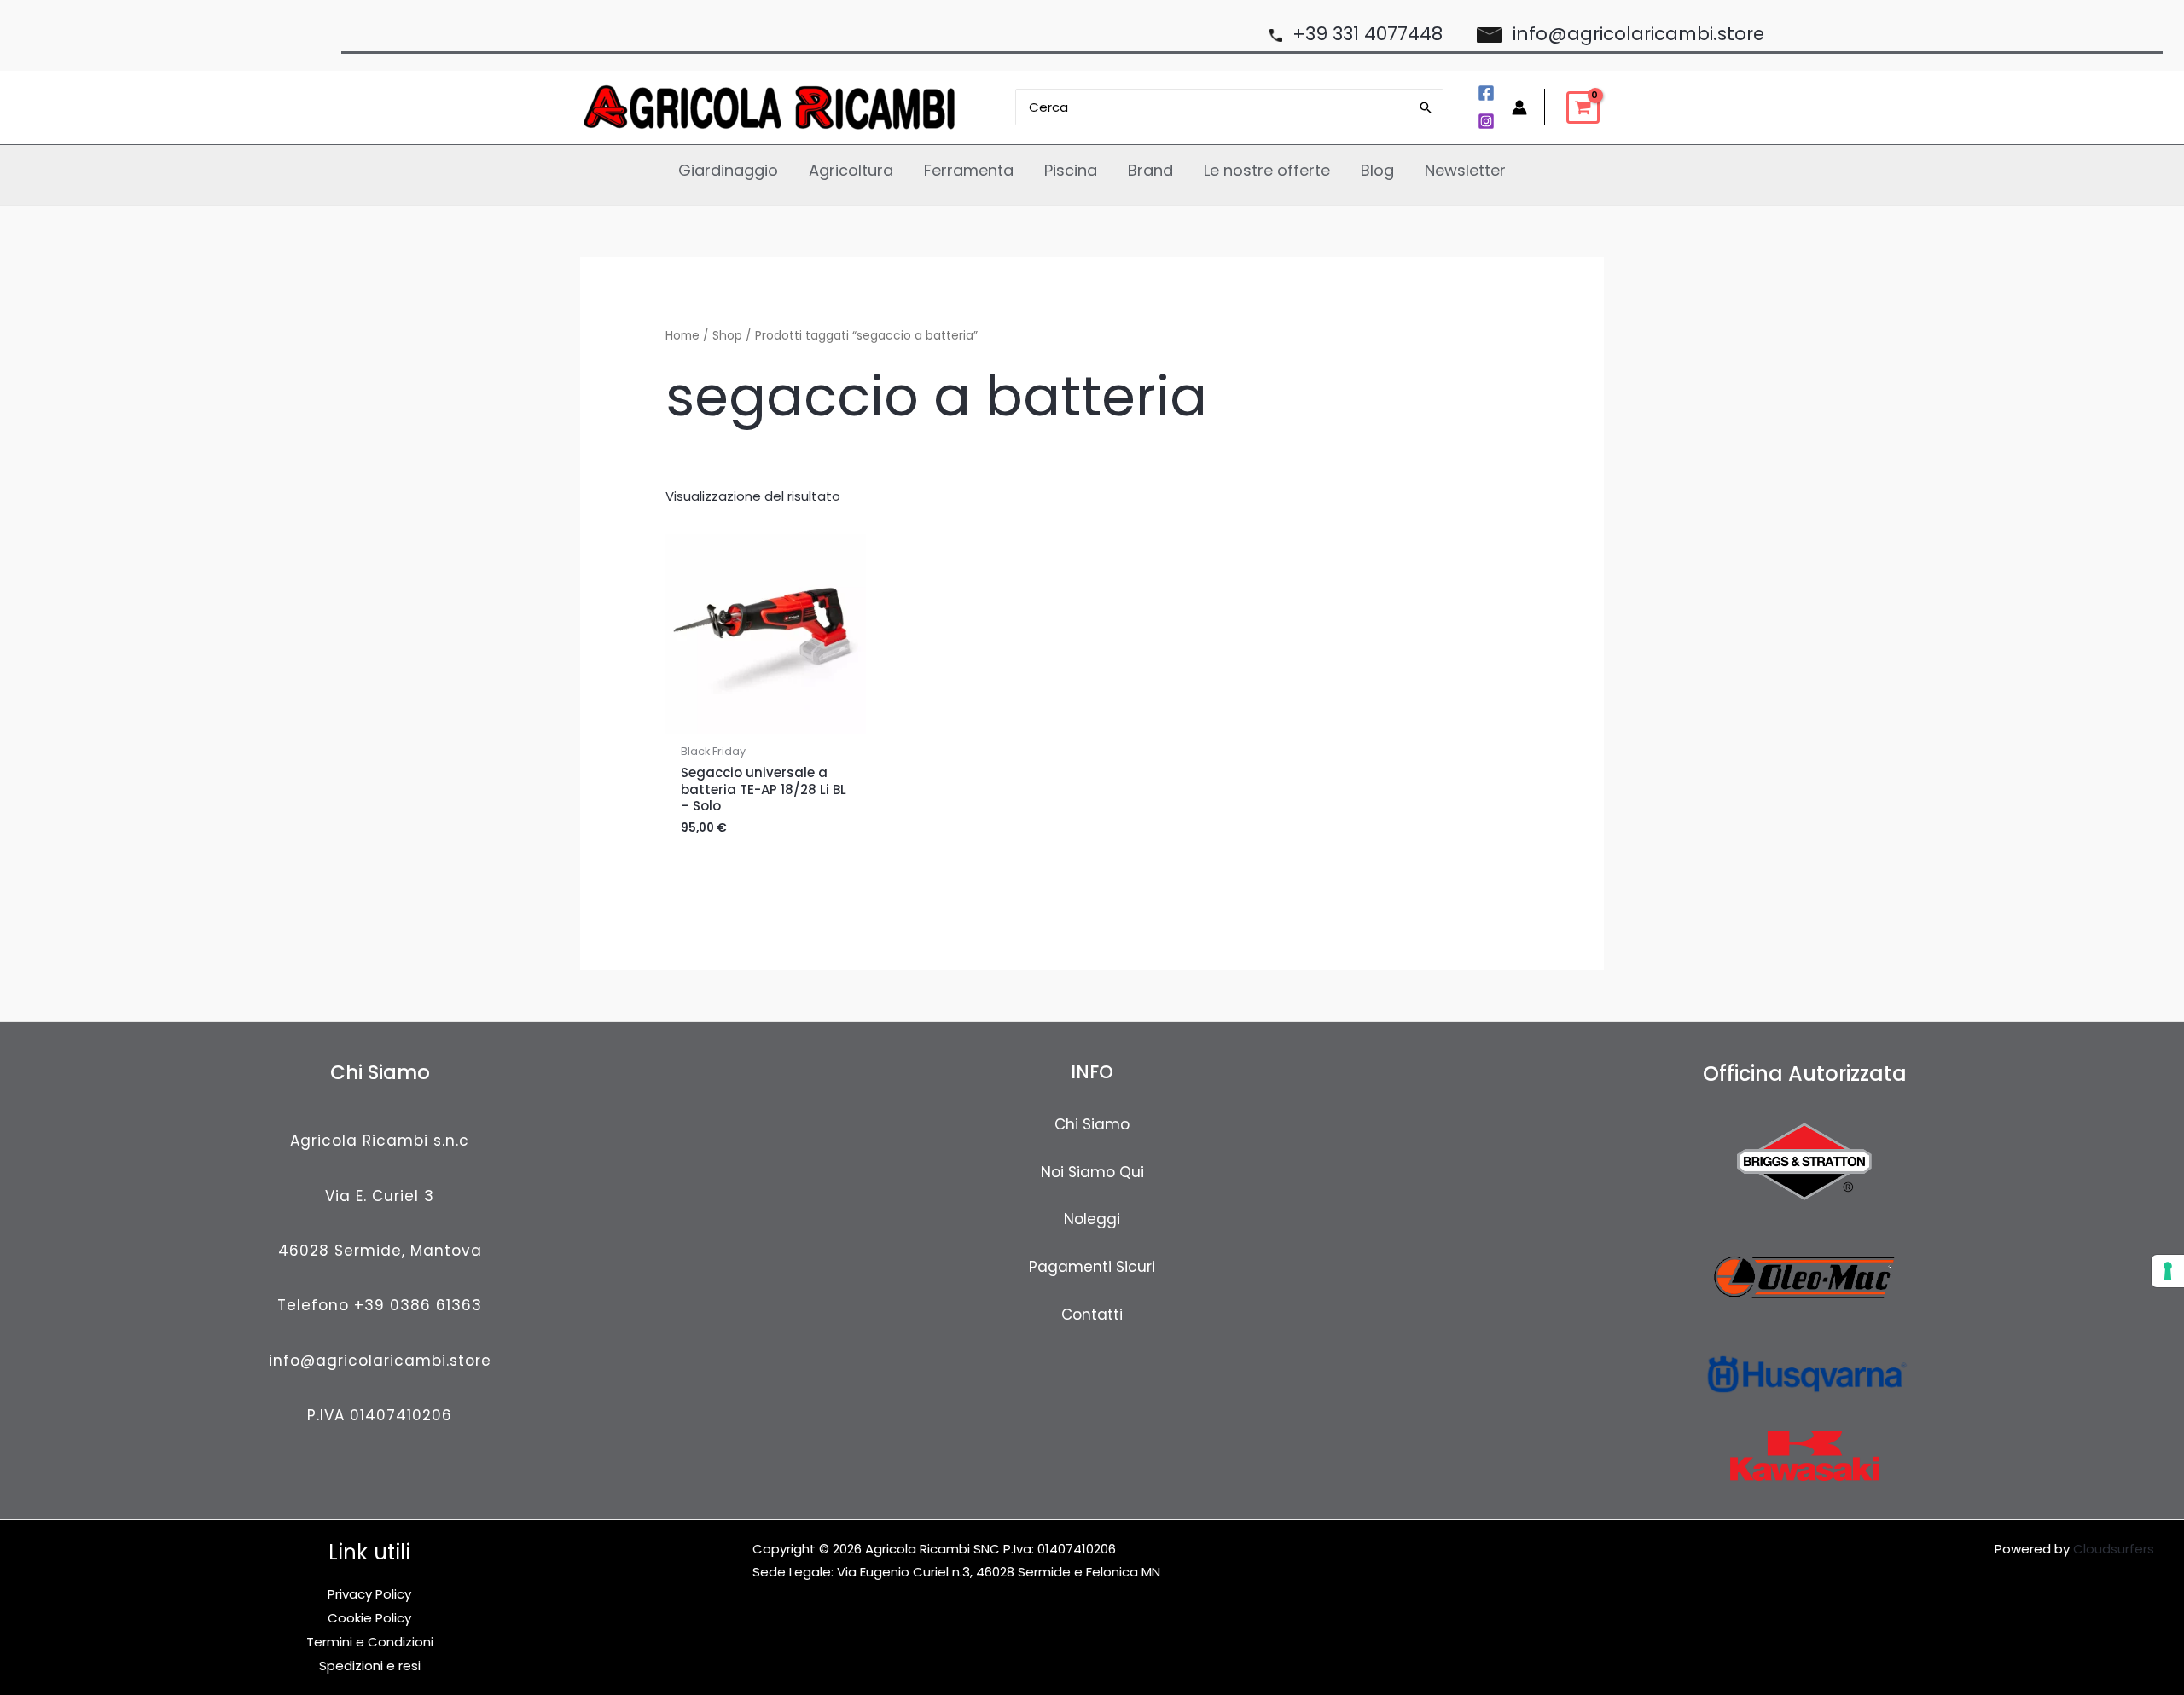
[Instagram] (1486, 121)
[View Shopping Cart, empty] (1583, 107)
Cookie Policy (369, 1618)
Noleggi (1092, 1219)
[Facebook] (1486, 93)
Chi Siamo (1092, 1124)
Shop (727, 336)
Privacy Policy (369, 1594)
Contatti (1092, 1315)
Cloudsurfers (2114, 1549)
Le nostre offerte (1267, 170)
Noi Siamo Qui (1092, 1172)
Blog (1377, 170)
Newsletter (1465, 170)
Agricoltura (851, 170)
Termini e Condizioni (370, 1642)
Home (682, 336)
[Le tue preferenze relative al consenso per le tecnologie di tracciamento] (2168, 1271)
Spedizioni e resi (370, 1666)
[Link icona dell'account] (1519, 107)
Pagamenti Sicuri (1092, 1267)
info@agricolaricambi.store (380, 1361)
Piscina (1071, 170)
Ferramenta (969, 170)
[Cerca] (1426, 107)
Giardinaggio (728, 170)
